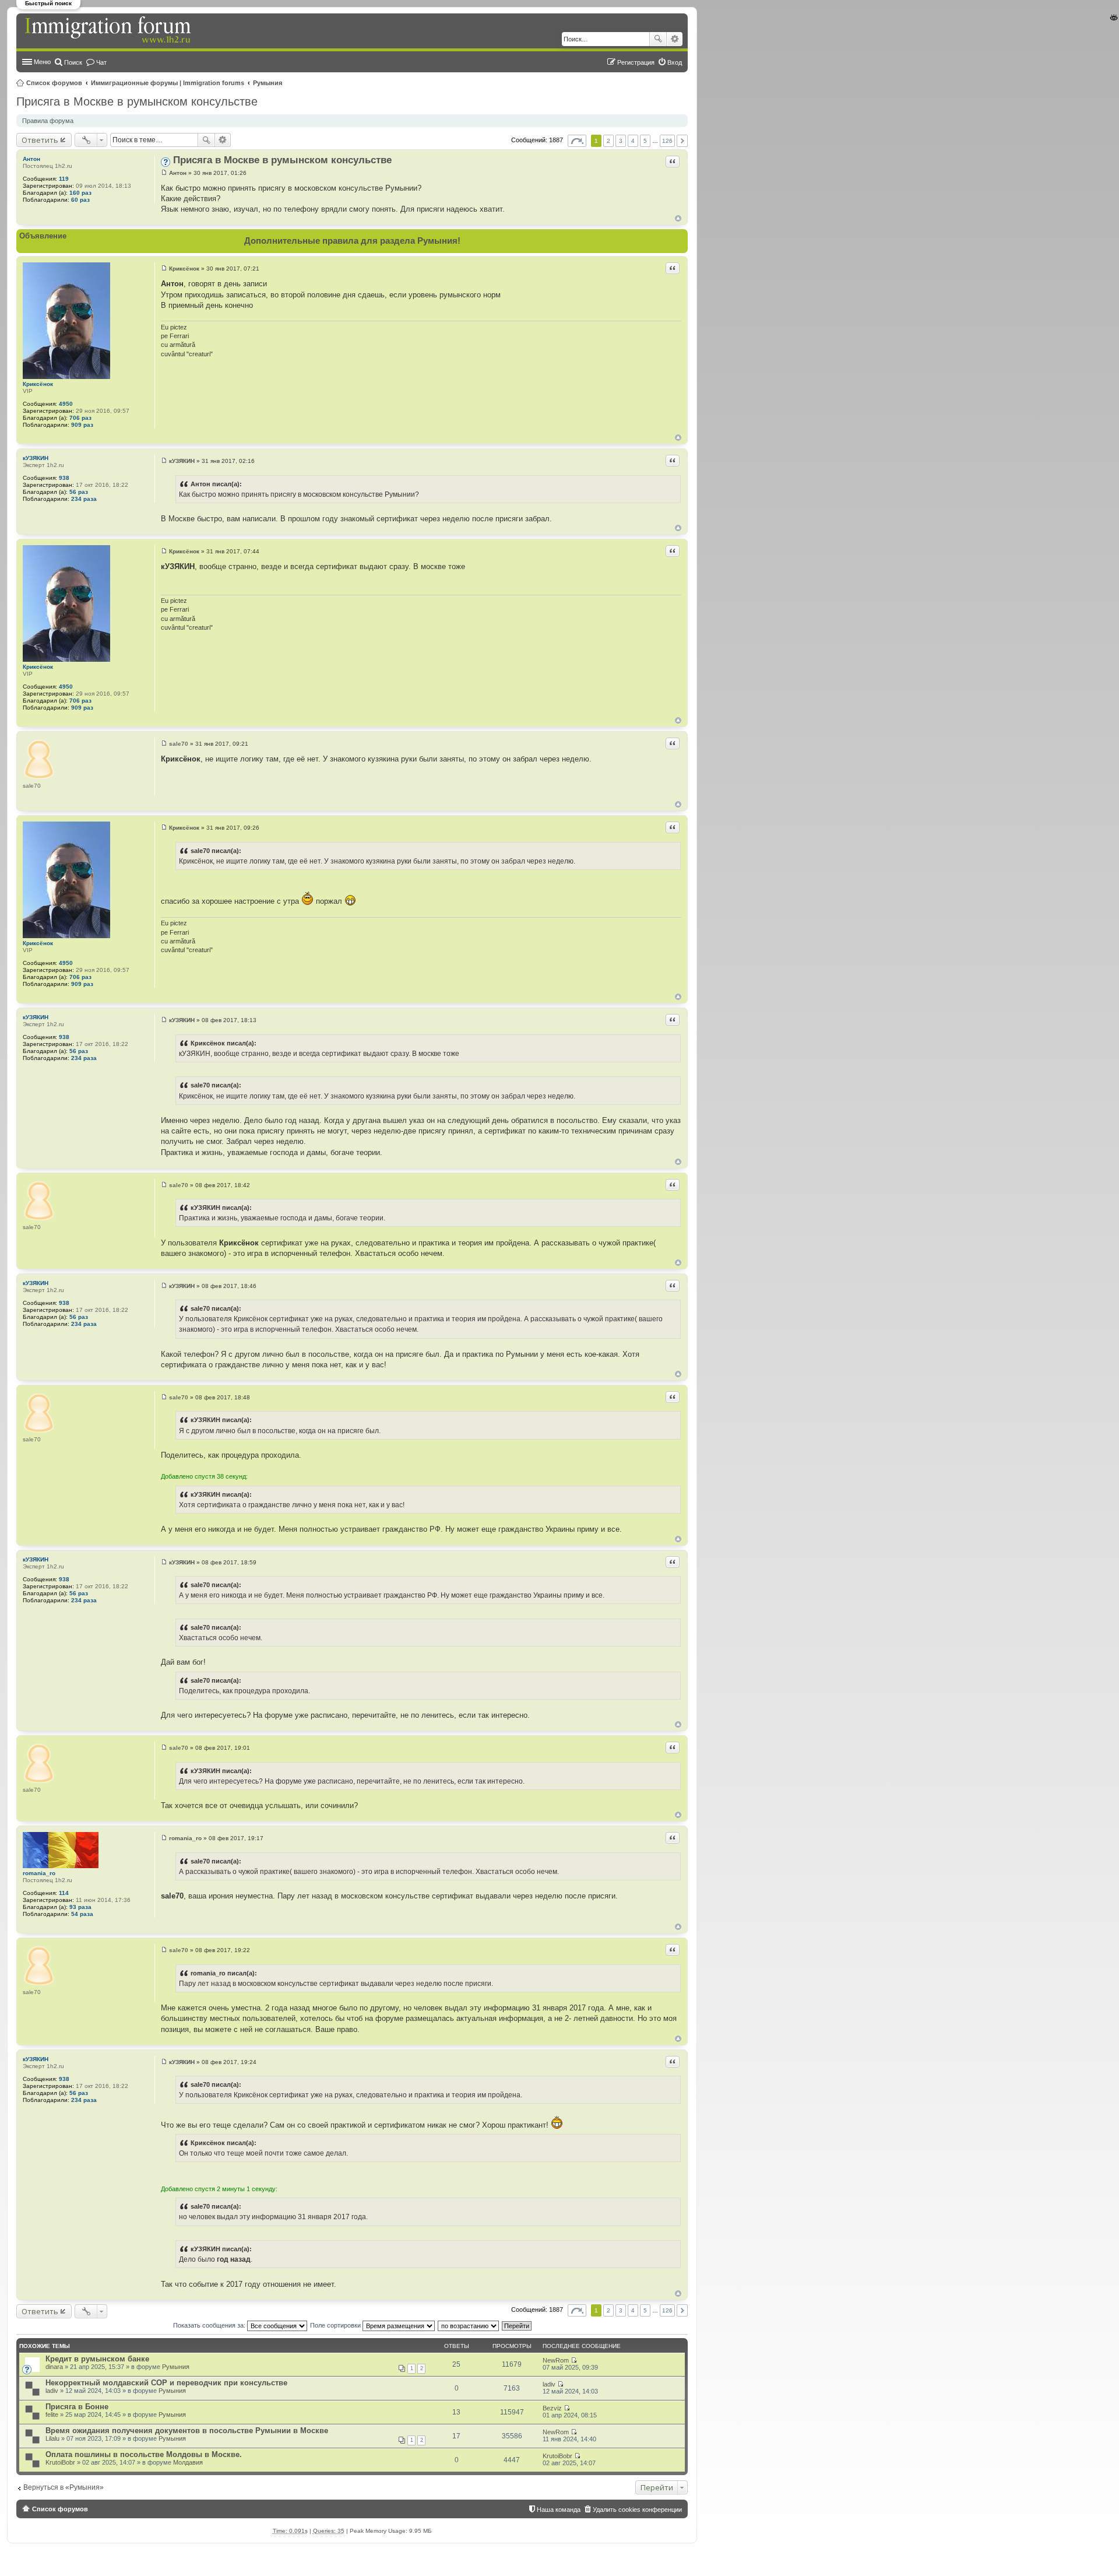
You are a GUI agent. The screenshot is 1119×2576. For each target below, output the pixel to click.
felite (52, 2414)
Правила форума (48, 121)
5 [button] (645, 141)
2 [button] (608, 141)
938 (64, 478)
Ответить (40, 140)
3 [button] (621, 141)
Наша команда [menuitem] (559, 2510)
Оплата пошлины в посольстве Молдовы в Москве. (144, 2454)
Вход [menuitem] (675, 62)
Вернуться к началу (678, 218)
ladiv (52, 2391)
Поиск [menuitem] (73, 62)
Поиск (658, 39)
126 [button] (667, 141)
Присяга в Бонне (77, 2407)
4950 (66, 404)
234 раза (84, 499)
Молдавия (188, 2462)
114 (64, 1893)
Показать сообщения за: (210, 2325)
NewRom (556, 2360)
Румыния (268, 83)
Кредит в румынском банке (97, 2359)
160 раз (80, 193)
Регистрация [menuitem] (636, 62)
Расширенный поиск (675, 39)
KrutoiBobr (60, 2462)
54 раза (82, 1914)
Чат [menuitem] (101, 62)
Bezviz (552, 2408)
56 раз (79, 492)
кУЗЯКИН (36, 458)
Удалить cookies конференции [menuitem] (637, 2510)
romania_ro (39, 1873)
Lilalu (52, 2438)
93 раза (80, 1907)
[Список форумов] (109, 30)
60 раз (80, 200)
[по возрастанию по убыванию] (469, 2325)
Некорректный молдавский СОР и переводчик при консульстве (166, 2383)
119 (64, 179)
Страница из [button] (577, 141)
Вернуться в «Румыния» (64, 2487)
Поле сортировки (336, 2325)
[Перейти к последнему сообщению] (574, 2360)
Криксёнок (38, 384)
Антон (31, 159)
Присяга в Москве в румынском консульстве (137, 101)
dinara (54, 2367)
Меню (42, 62)
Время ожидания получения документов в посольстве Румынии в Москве (187, 2431)
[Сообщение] (164, 173)
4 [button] (633, 141)
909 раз (82, 425)
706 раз (80, 418)
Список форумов (54, 83)
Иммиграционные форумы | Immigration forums (168, 83)
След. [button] (682, 141)
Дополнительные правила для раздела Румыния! (352, 241)
